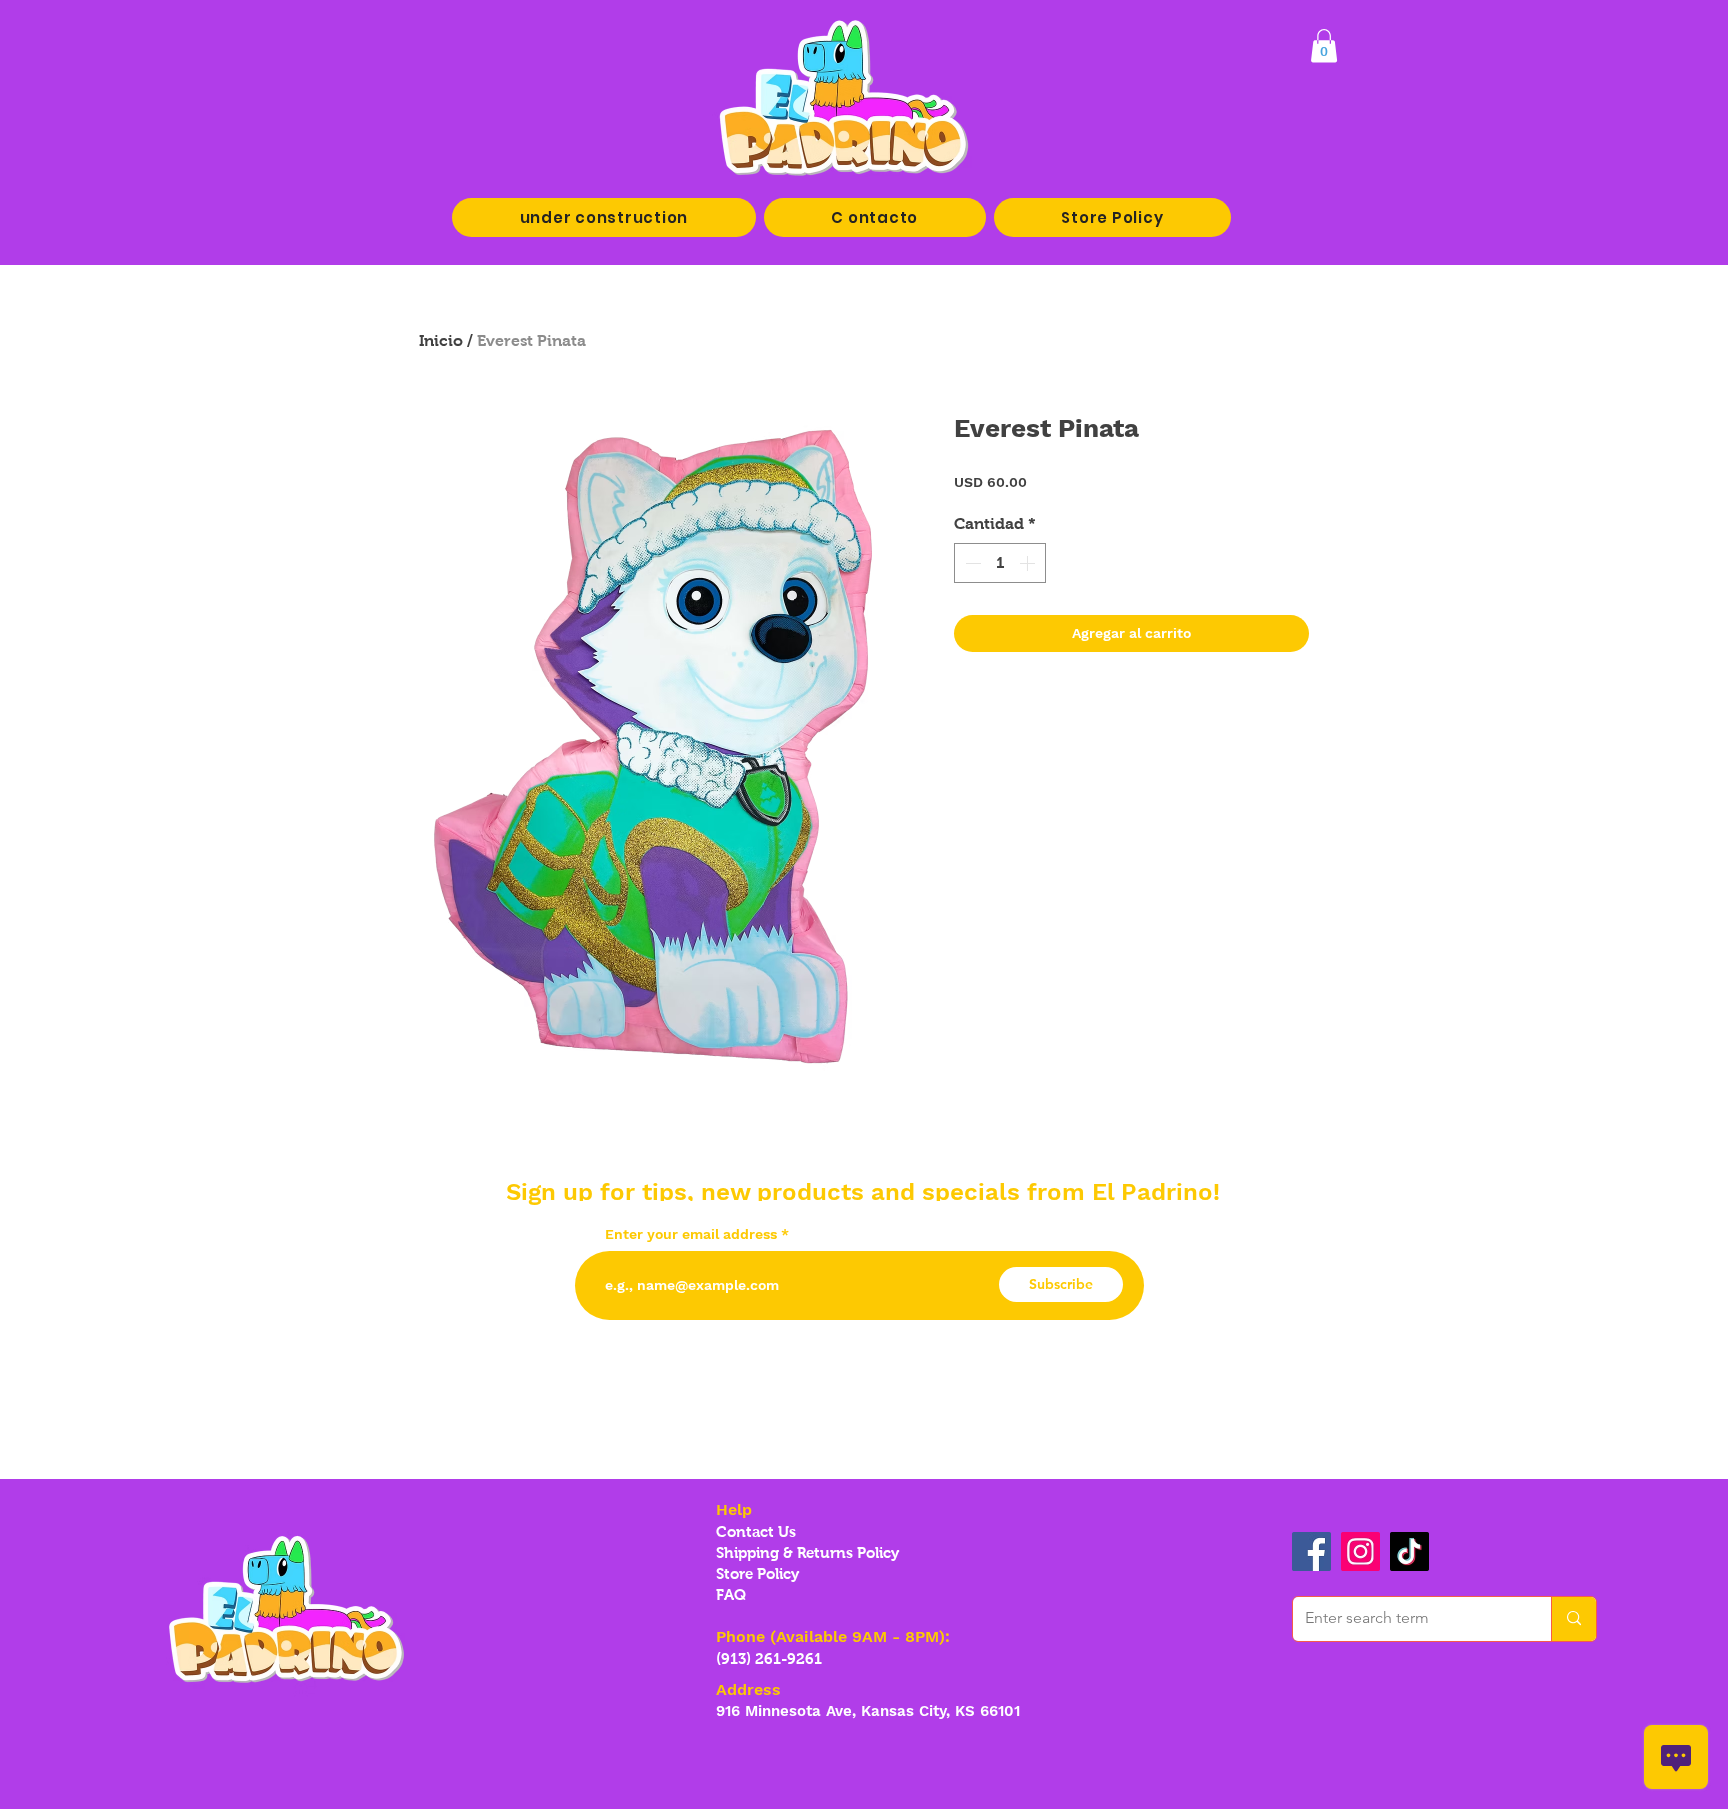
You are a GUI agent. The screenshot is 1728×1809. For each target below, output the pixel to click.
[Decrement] (971, 563)
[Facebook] (1311, 1551)
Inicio (441, 340)
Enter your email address (691, 1234)
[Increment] (1029, 563)
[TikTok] (1409, 1551)
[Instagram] (1360, 1551)
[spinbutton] (1000, 563)
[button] (1324, 45)
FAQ (731, 1594)
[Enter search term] (1573, 1619)
